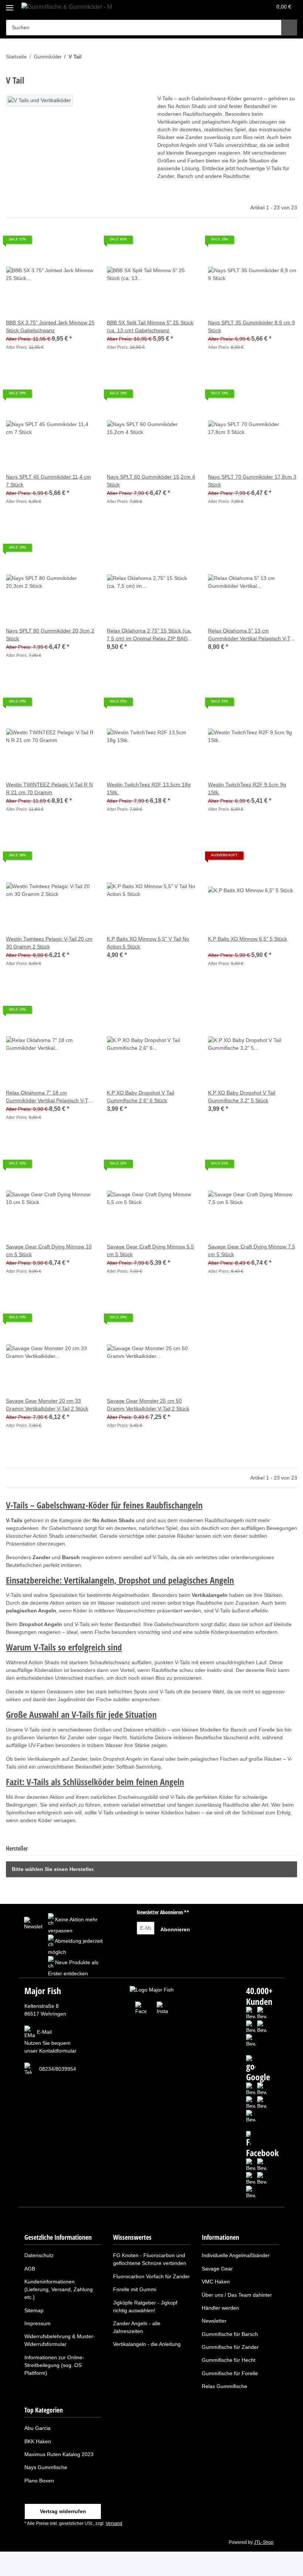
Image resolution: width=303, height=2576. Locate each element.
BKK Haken (38, 2441)
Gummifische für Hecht (229, 2360)
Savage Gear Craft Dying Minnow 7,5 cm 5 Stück (252, 1250)
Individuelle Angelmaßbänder (236, 2255)
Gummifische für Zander (230, 2347)
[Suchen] (289, 28)
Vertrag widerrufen (63, 2511)
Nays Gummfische (46, 2467)
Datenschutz (39, 2255)
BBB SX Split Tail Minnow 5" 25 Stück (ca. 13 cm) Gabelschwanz (150, 326)
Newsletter (214, 2321)
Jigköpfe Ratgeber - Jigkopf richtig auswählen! (145, 2307)
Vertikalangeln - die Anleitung (147, 2344)
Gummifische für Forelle (230, 2373)
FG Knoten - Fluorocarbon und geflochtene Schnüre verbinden (150, 2259)
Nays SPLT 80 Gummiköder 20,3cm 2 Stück (50, 635)
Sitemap (34, 2310)
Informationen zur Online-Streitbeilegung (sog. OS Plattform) (54, 2365)
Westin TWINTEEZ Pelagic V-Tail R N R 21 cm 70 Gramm (49, 788)
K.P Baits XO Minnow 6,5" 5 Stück (248, 939)
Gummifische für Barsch (230, 2334)
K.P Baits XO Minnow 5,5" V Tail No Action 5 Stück (148, 943)
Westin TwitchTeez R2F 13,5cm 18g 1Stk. (149, 788)
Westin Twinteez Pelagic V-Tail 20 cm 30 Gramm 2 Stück (49, 943)
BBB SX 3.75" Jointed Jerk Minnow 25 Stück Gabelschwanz (50, 326)
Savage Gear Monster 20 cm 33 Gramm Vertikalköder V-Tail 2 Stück (47, 1405)
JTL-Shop (264, 2542)
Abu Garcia (38, 2428)
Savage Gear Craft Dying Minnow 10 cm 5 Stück (49, 1250)
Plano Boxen (39, 2481)
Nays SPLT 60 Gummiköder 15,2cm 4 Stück (151, 481)
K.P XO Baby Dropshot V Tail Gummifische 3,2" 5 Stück (242, 1097)
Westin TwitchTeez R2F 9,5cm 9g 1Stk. (247, 788)
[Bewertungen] (218, 947)
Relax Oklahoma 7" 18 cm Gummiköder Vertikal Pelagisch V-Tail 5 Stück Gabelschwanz (49, 1097)
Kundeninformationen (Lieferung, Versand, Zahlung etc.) (59, 2289)
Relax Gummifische (224, 2386)
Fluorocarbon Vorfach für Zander (151, 2276)
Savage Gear (217, 2269)
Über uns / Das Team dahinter (237, 2295)
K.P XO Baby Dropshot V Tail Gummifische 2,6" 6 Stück (140, 1097)
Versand (114, 2523)
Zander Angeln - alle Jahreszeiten (137, 2327)
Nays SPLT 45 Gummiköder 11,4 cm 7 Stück (48, 481)
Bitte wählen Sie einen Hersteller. (53, 1869)
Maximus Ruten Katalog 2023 (59, 2454)
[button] (237, 8)
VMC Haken (216, 2282)
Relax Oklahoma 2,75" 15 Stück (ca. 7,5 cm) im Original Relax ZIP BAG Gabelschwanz (149, 635)
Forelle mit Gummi (135, 2289)
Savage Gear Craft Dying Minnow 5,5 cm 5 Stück (150, 1250)
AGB (30, 2269)
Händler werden (220, 2308)
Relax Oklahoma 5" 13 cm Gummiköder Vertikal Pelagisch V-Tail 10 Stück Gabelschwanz (251, 635)
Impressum (38, 2323)
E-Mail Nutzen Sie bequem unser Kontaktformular (50, 2041)
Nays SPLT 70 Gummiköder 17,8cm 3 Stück (252, 481)
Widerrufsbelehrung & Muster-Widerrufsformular (60, 2340)
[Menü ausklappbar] (10, 5)
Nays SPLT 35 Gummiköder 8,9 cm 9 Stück (251, 326)
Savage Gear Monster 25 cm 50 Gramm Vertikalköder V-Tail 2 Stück (148, 1405)
